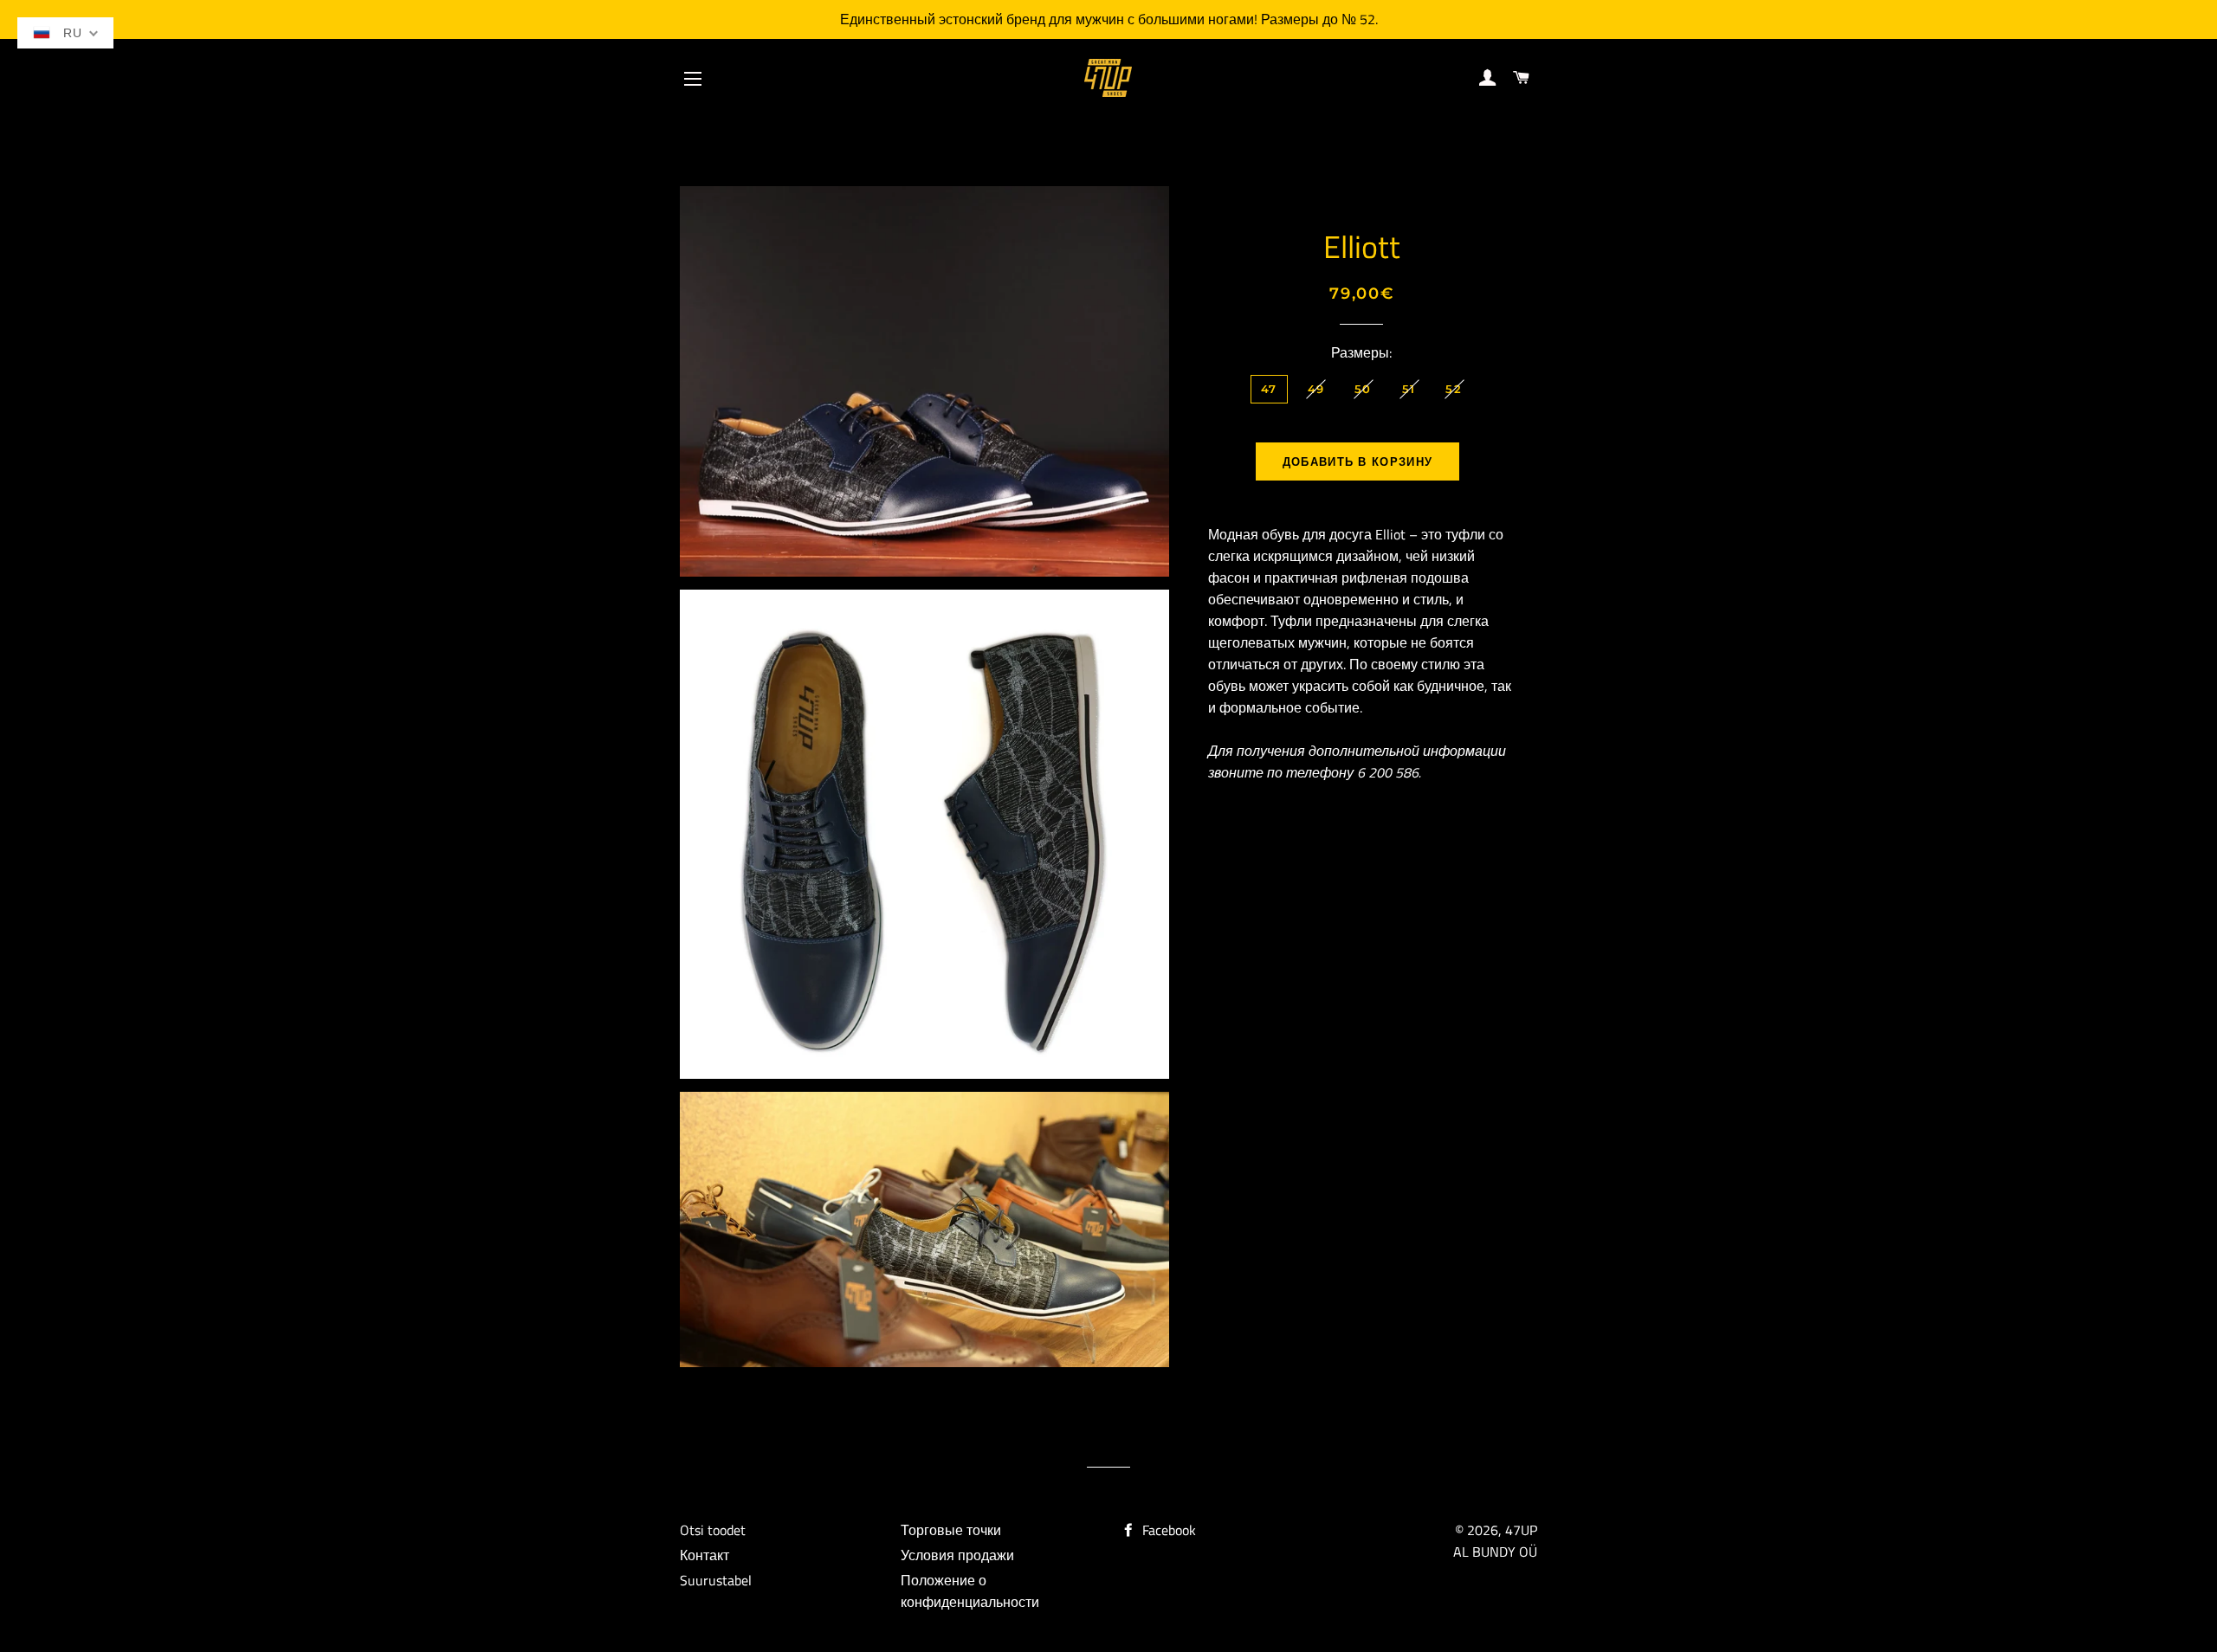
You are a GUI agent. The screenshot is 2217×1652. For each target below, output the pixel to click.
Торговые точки (951, 1530)
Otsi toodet (713, 1530)
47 (1269, 389)
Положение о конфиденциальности (970, 1591)
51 (1409, 389)
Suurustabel (716, 1580)
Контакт (705, 1555)
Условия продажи (957, 1555)
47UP (1521, 1530)
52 (1454, 389)
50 (1363, 389)
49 (1316, 389)
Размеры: (1361, 352)
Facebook (1167, 1530)
